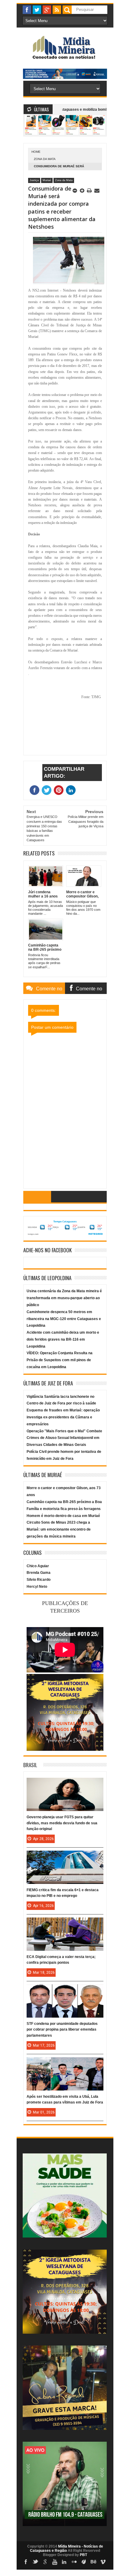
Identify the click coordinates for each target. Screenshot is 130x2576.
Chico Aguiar (38, 1566)
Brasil (30, 1765)
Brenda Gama (39, 1573)
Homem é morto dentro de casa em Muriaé (63, 1516)
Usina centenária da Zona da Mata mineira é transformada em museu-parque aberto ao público (64, 1298)
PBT (83, 2555)
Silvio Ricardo (39, 1580)
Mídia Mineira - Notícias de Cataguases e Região (67, 2548)
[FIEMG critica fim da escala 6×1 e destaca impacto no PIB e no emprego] (65, 1857)
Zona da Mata (45, 159)
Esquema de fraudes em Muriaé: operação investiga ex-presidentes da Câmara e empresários (63, 1417)
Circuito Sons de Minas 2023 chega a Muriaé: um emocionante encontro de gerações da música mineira (59, 1529)
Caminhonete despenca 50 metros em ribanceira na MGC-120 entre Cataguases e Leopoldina (64, 1319)
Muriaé (47, 180)
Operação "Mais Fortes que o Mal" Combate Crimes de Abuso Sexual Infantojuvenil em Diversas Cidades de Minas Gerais (64, 1438)
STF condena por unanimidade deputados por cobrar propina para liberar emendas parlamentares (62, 2029)
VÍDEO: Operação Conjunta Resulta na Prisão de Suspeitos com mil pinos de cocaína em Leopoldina (60, 1360)
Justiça (34, 180)
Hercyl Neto (37, 1587)
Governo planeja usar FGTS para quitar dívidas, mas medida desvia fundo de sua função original (62, 1823)
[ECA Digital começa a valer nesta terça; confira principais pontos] (65, 1924)
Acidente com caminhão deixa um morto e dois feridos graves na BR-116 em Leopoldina (63, 1339)
